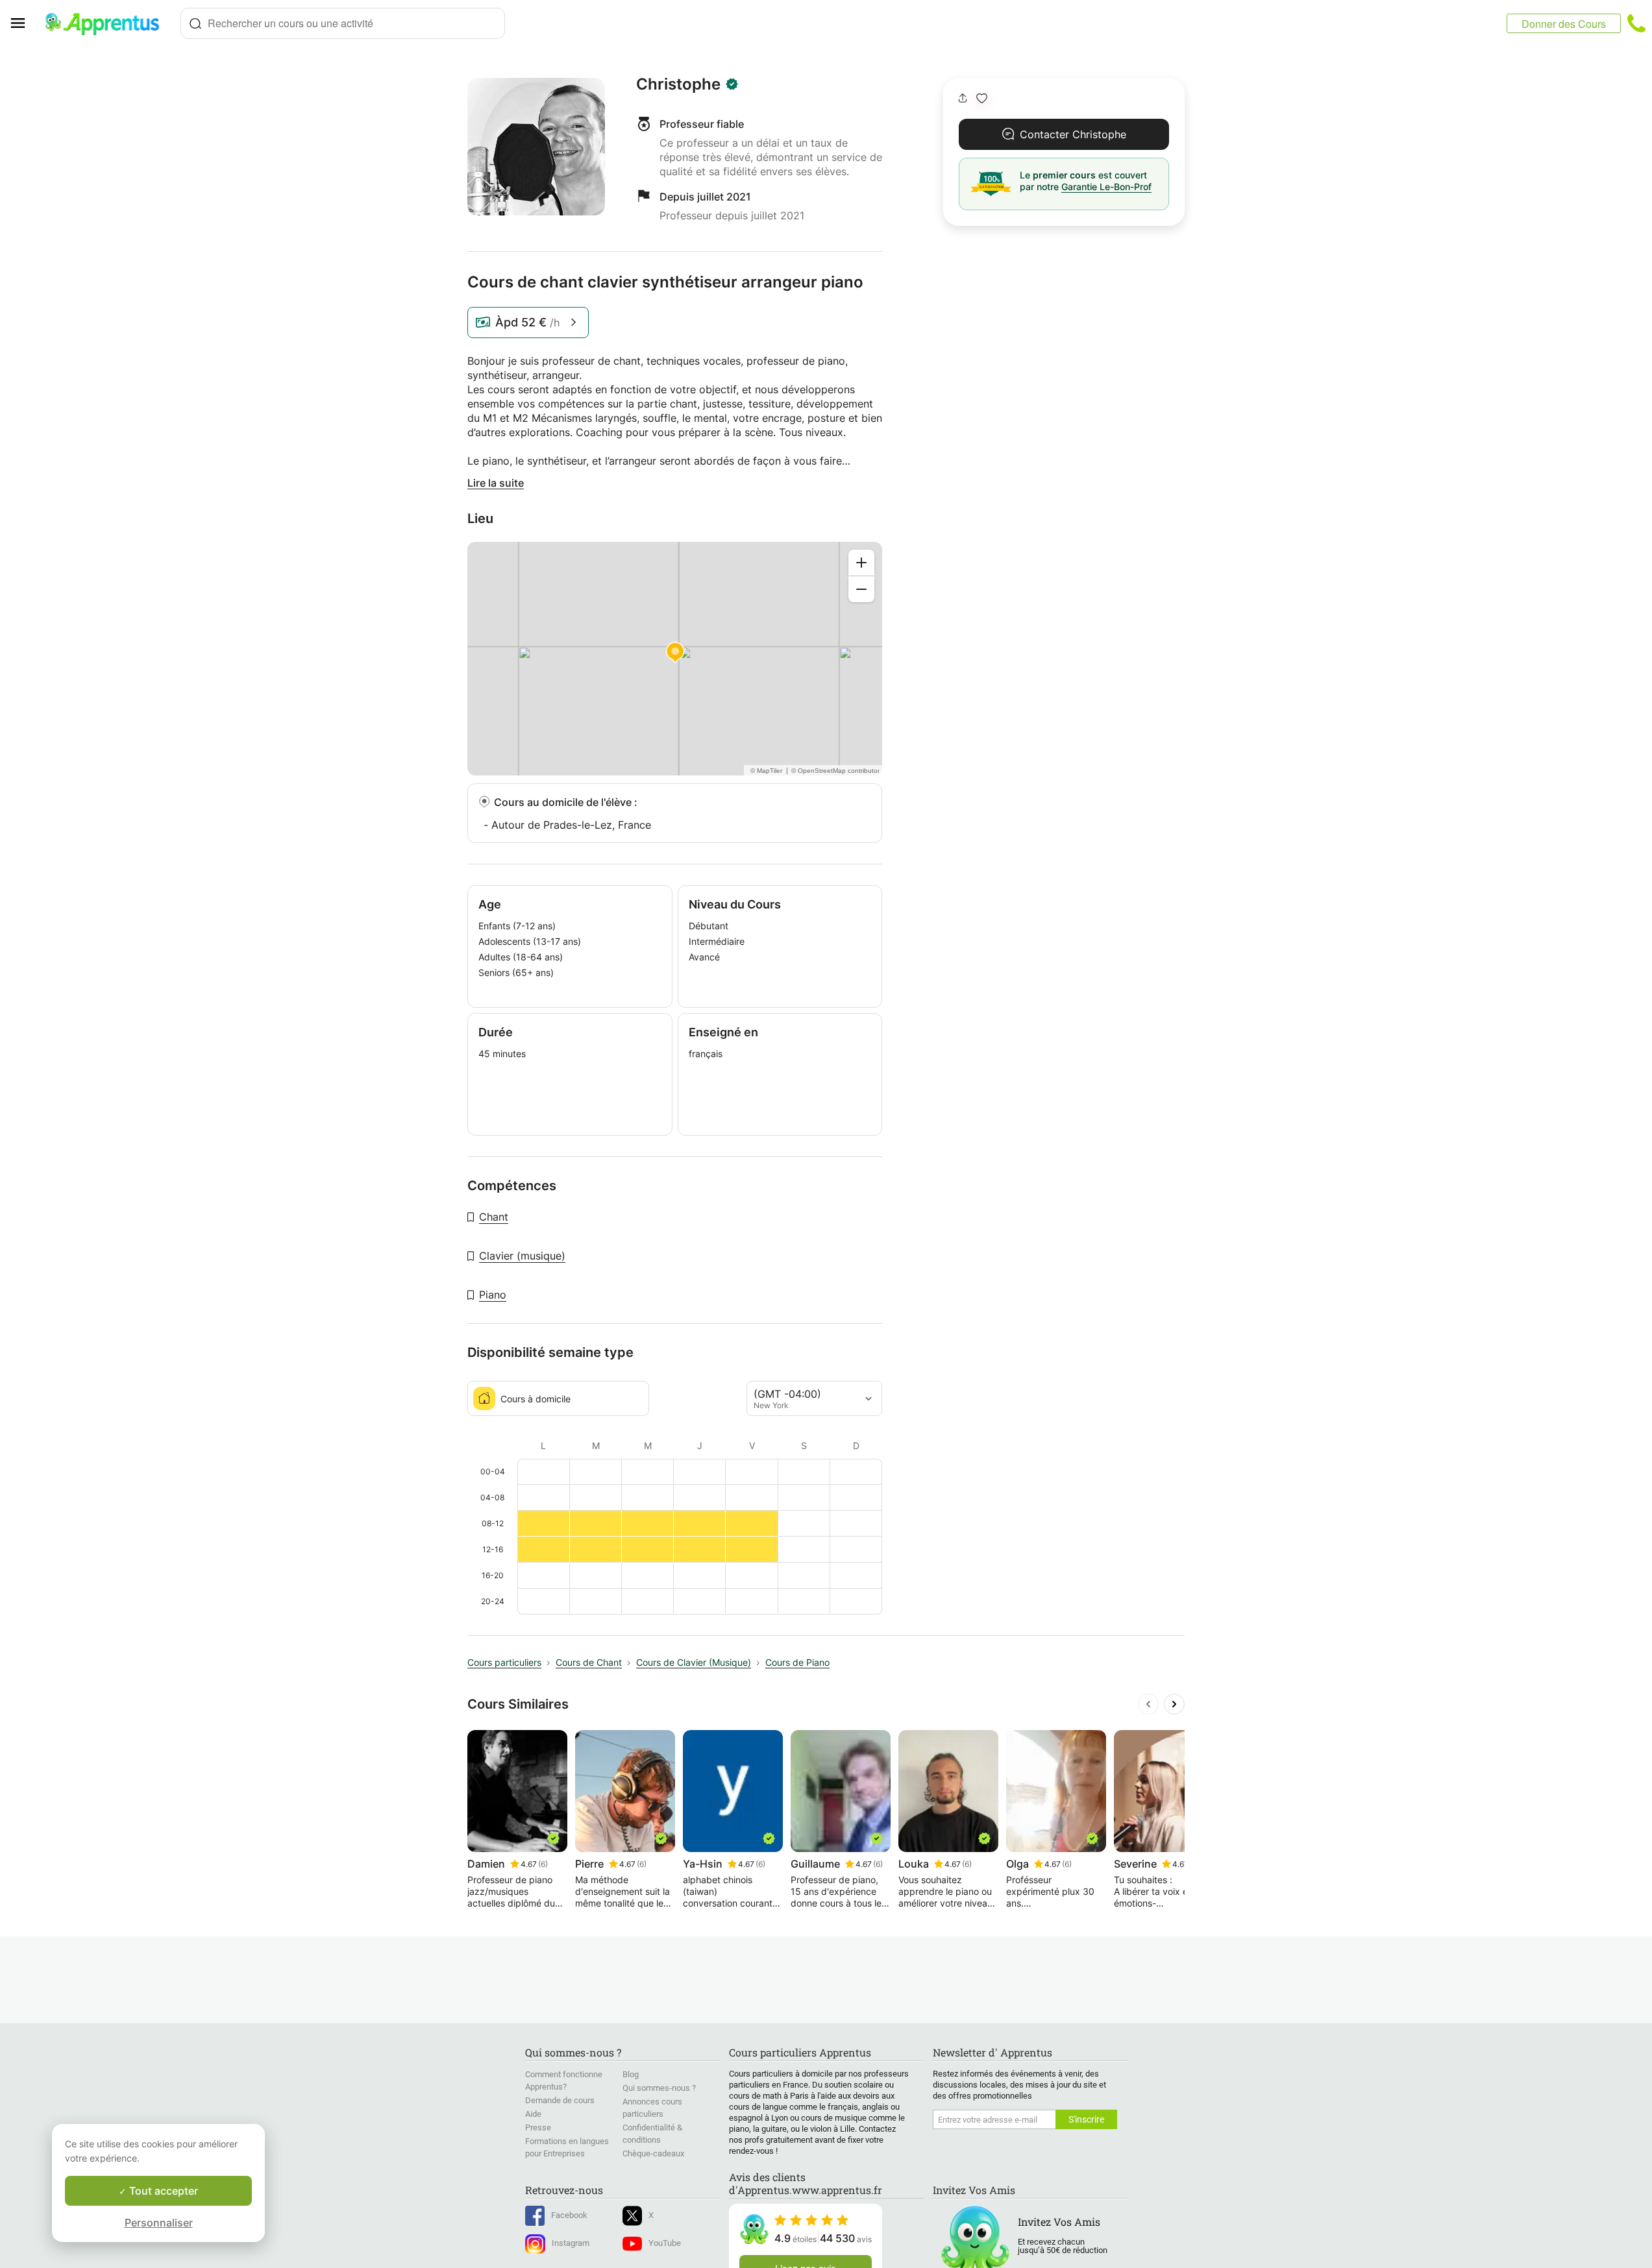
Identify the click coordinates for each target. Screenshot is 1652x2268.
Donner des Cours (1564, 24)
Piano (493, 1295)
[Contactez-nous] (1636, 23)
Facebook (569, 2215)
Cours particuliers (504, 1662)
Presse (538, 2128)
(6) (543, 1864)
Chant (494, 1217)
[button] (982, 98)
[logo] (108, 23)
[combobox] (343, 23)
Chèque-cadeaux (653, 2153)
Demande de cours (560, 2100)
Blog (631, 2074)
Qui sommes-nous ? (659, 2088)
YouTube (665, 2243)
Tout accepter (162, 2191)
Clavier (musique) (522, 1256)
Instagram (571, 2243)
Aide (533, 2114)
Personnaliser (159, 2223)
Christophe (678, 84)
